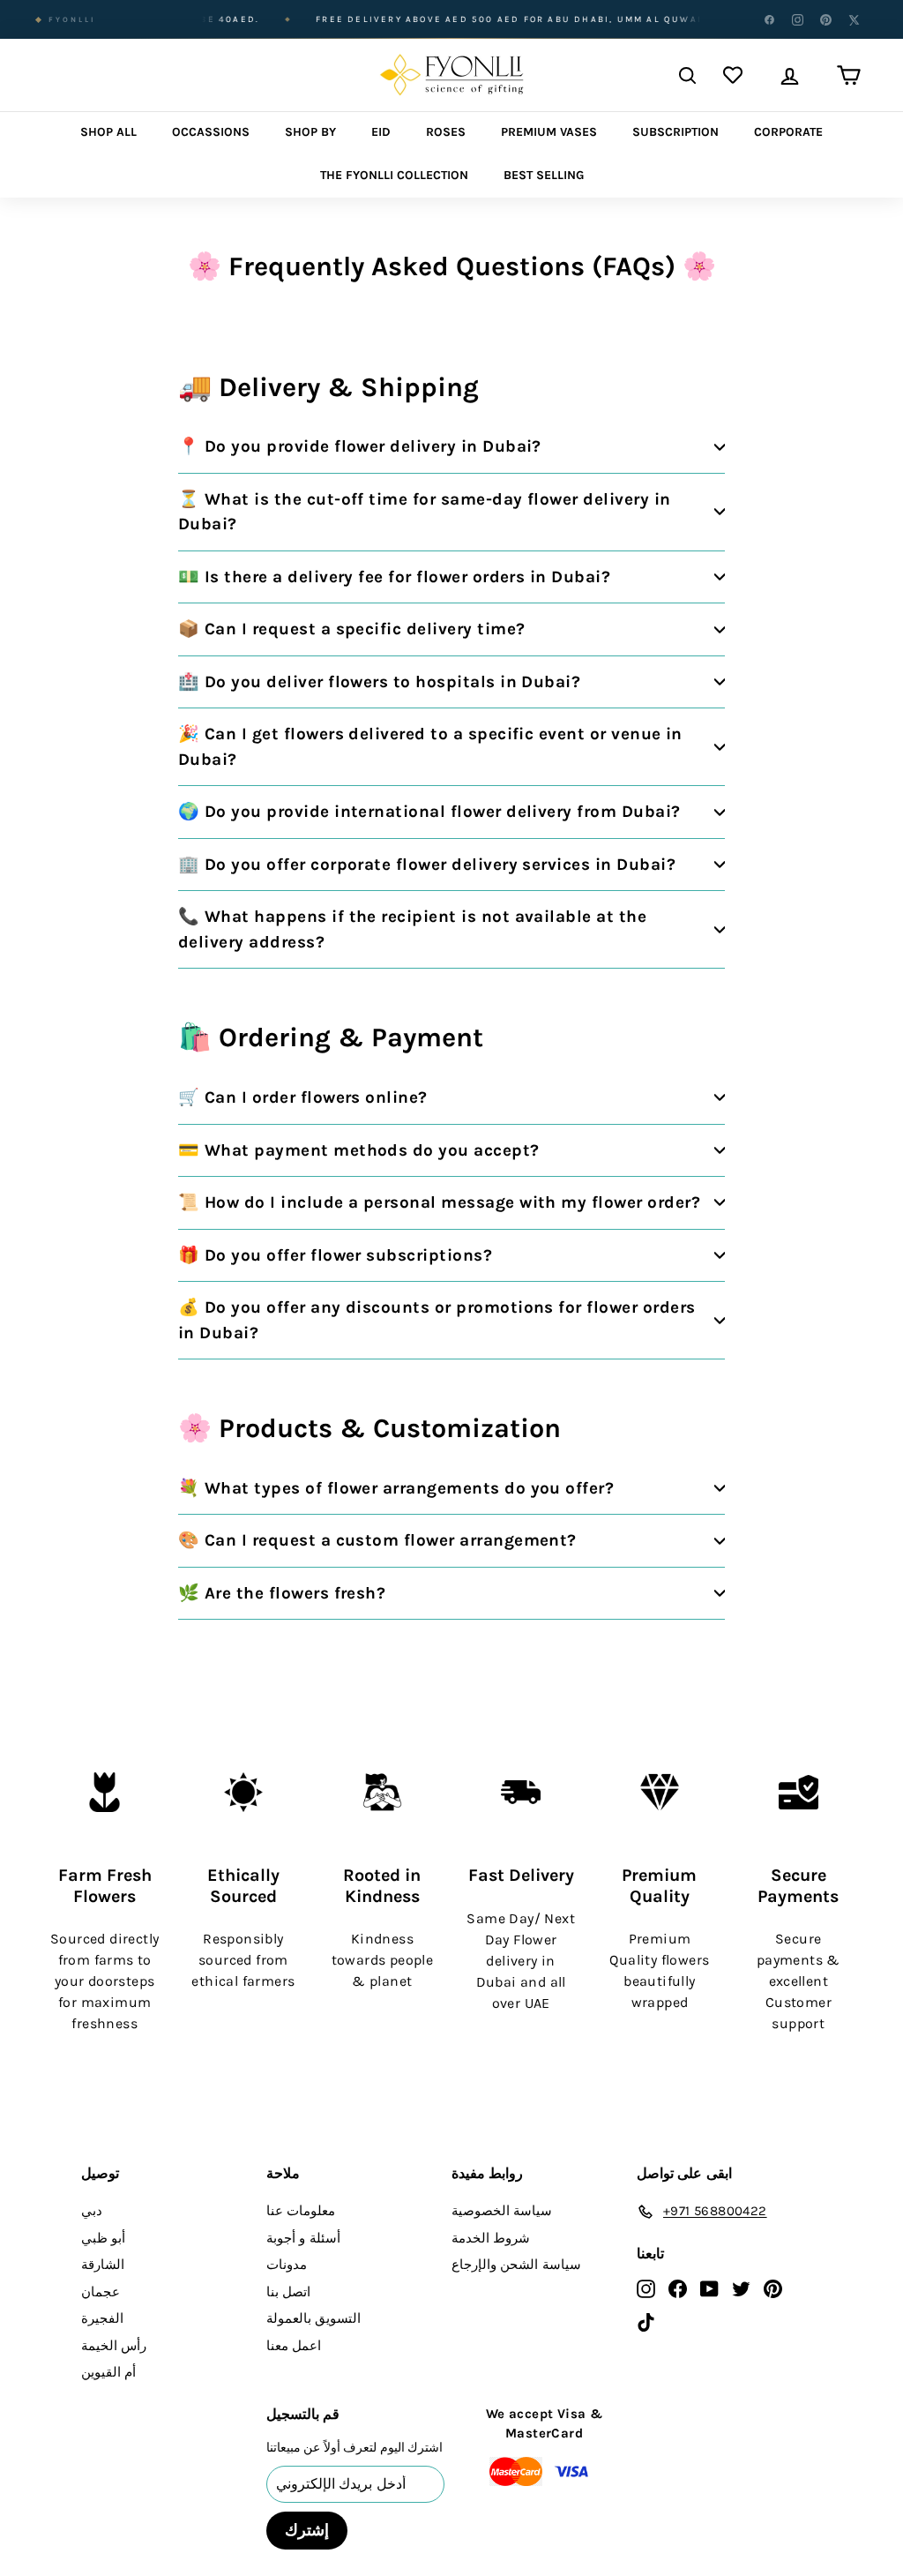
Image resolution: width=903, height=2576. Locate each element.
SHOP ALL (108, 132)
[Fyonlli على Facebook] (678, 2288)
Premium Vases (549, 132)
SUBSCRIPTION (675, 132)
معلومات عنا (301, 2211)
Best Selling (544, 175)
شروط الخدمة (491, 2238)
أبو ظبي (103, 2238)
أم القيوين (108, 2372)
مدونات (287, 2265)
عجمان (101, 2292)
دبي (92, 2211)
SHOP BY (310, 132)
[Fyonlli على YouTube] (709, 2288)
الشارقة (103, 2265)
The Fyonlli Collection (394, 175)
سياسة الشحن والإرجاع (516, 2265)
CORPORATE (788, 132)
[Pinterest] (825, 19)
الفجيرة (102, 2318)
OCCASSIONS (211, 132)
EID (381, 132)
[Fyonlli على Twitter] (741, 2288)
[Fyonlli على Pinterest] (773, 2288)
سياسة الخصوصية (502, 2211)
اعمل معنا (294, 2346)
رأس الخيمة (114, 2346)
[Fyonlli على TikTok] (646, 2321)
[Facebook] (769, 19)
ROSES (446, 132)
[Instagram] (797, 19)
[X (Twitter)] (854, 19)
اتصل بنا (288, 2292)
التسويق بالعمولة (313, 2318)
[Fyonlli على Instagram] (646, 2288)
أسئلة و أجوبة (303, 2238)
